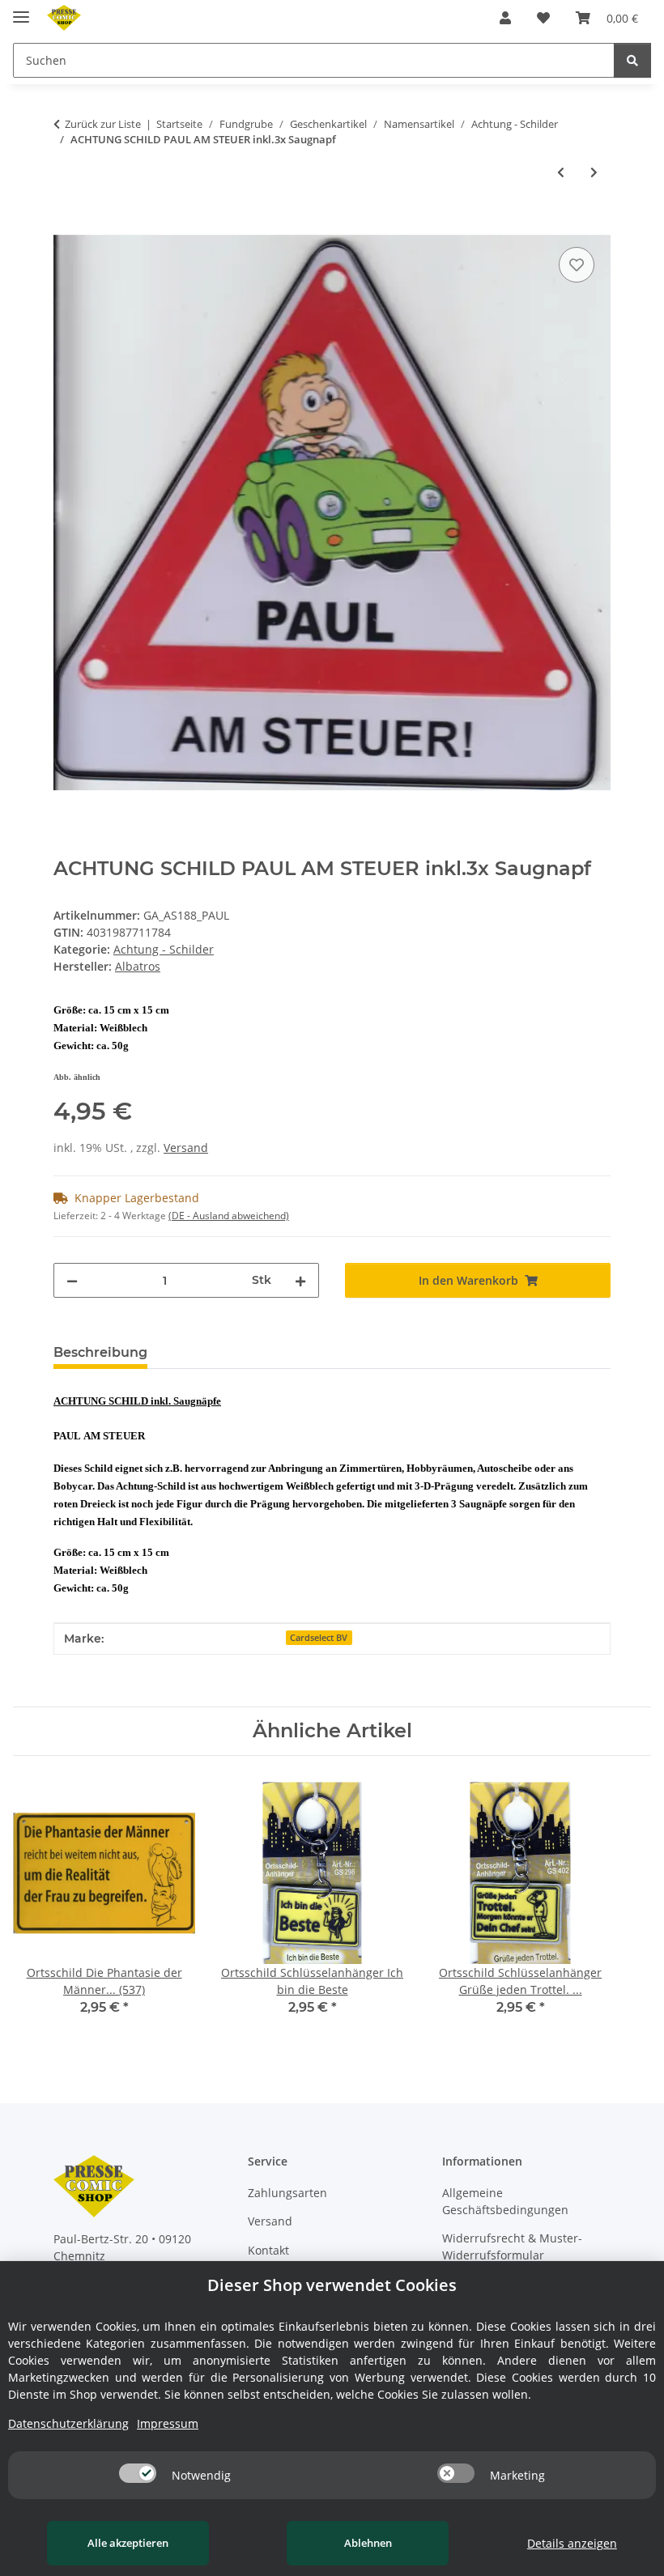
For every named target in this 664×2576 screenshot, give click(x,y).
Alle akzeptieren (128, 2543)
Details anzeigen (572, 2543)
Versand (186, 1148)
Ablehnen (368, 2543)
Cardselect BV (319, 1638)
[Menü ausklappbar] (21, 10)
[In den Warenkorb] (66, 225)
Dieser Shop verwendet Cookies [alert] (332, 2285)
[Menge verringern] (72, 1280)
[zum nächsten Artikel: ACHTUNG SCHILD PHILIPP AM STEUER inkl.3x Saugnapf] (594, 172)
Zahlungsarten (287, 2193)
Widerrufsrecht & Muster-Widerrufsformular (512, 2247)
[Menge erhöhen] (300, 1280)
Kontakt (268, 2250)
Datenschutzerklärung (68, 2423)
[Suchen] (632, 60)
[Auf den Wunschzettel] (577, 265)
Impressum (168, 2423)
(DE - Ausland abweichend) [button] (229, 1216)
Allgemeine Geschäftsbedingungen (505, 2201)
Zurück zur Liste (103, 124)
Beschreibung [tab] (100, 1352)
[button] (505, 18)
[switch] (138, 2473)
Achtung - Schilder (164, 949)
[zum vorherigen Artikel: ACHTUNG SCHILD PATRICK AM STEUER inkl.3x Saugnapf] (561, 172)
